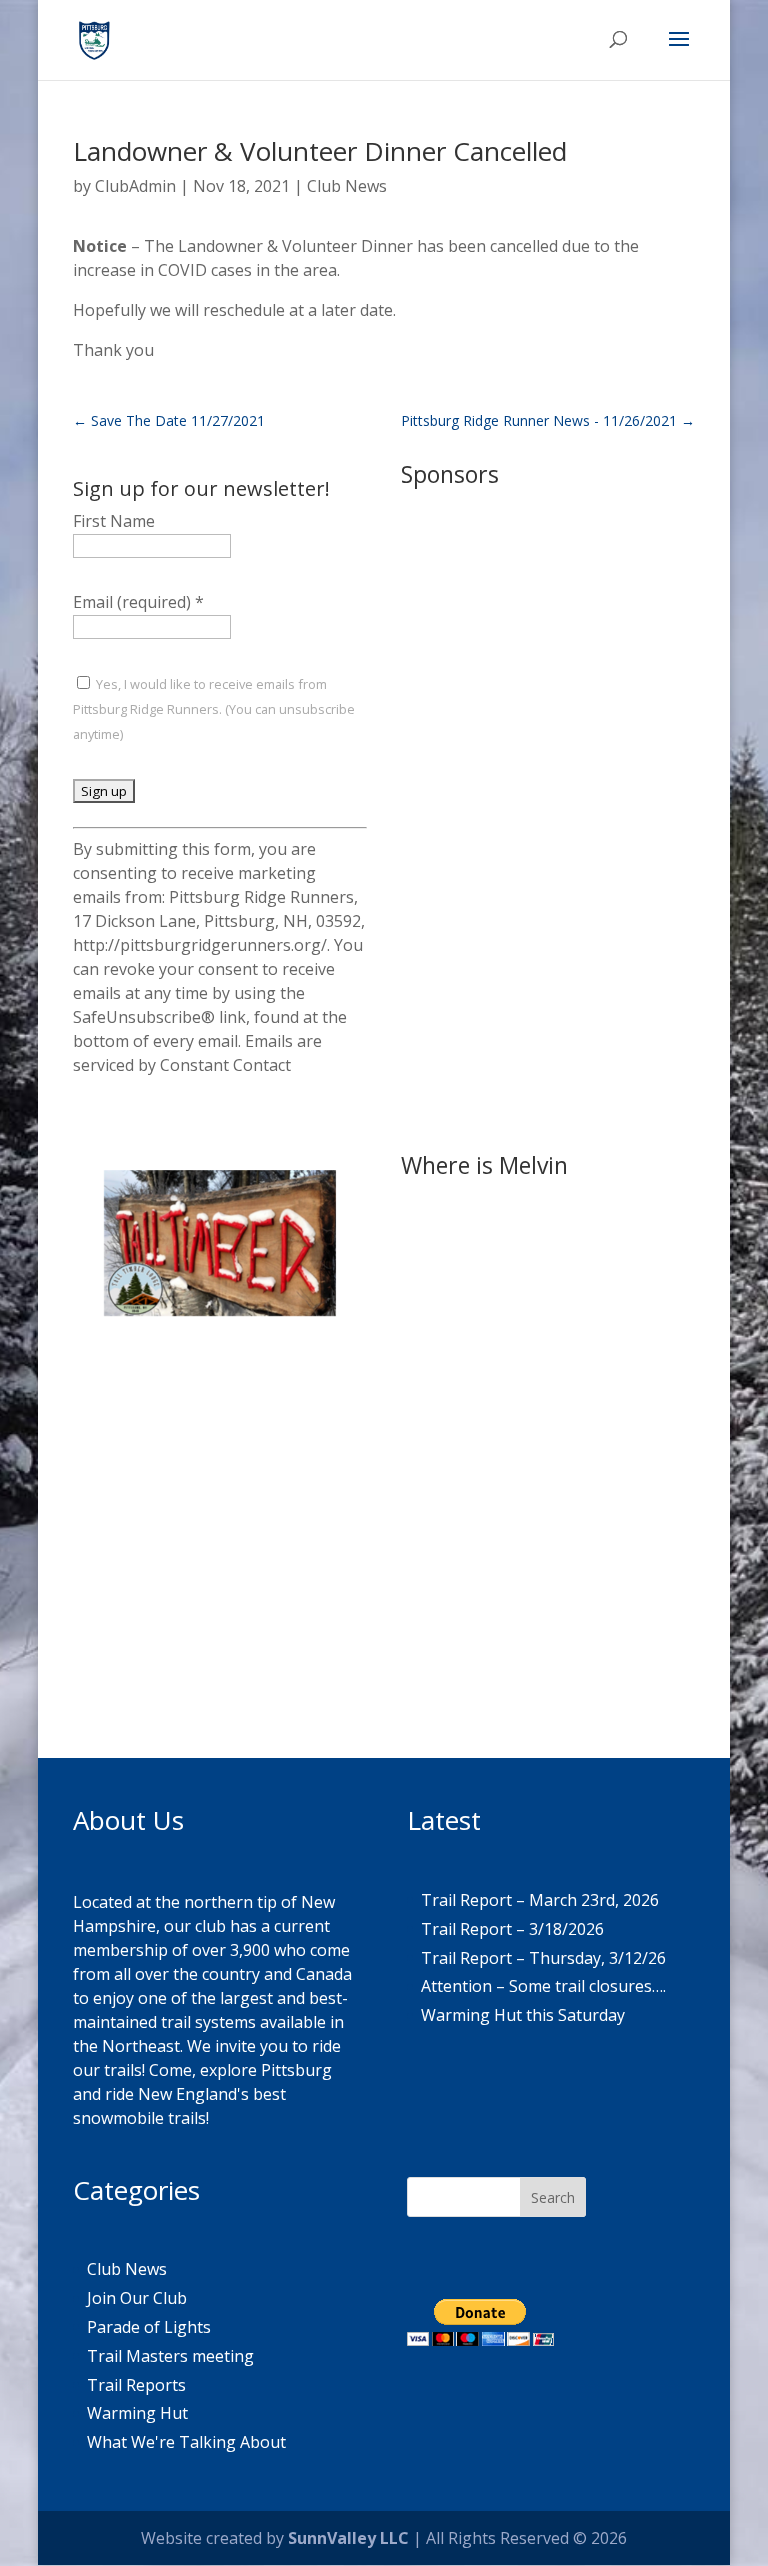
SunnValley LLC (348, 2538)
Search (553, 2197)
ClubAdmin (135, 186)
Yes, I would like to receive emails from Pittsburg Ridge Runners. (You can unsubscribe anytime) (214, 709)
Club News (347, 186)
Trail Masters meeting (170, 2356)
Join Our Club (137, 2298)
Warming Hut (137, 2413)
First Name (114, 521)
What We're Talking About (186, 2442)
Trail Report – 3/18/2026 (512, 1929)
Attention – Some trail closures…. (543, 1986)
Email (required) (138, 602)
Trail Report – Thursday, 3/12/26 (543, 1958)
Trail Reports (136, 2385)
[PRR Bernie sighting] (220, 1615)
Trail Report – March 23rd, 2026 (540, 1900)
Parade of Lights (149, 2327)
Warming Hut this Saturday (523, 2015)
